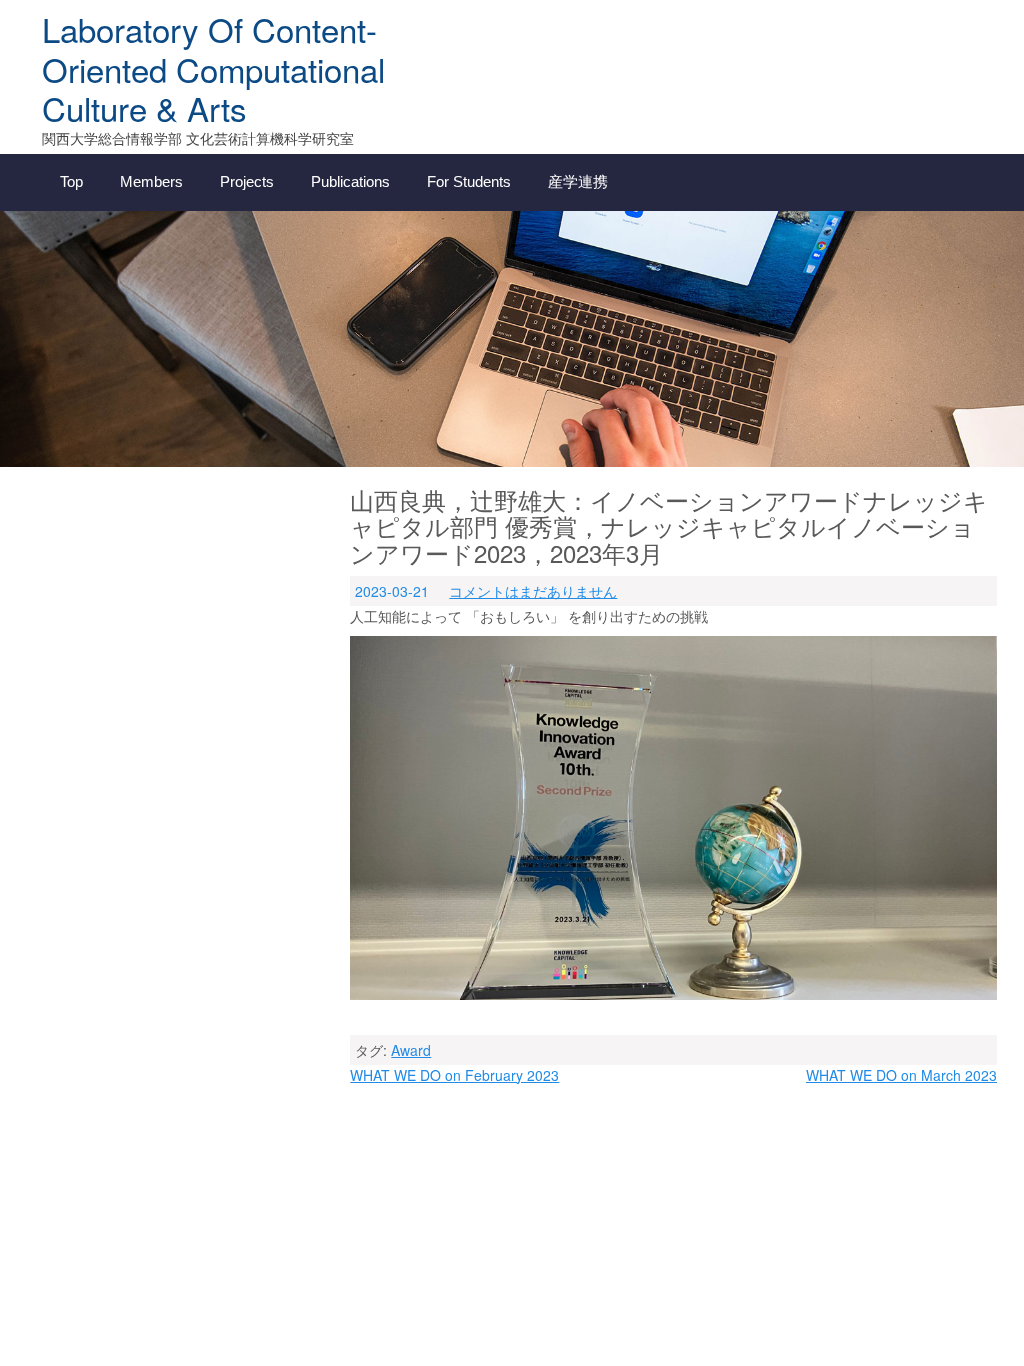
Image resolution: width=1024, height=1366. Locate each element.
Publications (350, 181)
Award (411, 1050)
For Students (469, 181)
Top (71, 181)
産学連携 (578, 181)
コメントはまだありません (533, 591)
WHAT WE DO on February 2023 (454, 1075)
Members (151, 181)
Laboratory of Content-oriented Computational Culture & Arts (213, 68)
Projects (247, 181)
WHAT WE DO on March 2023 (901, 1075)
